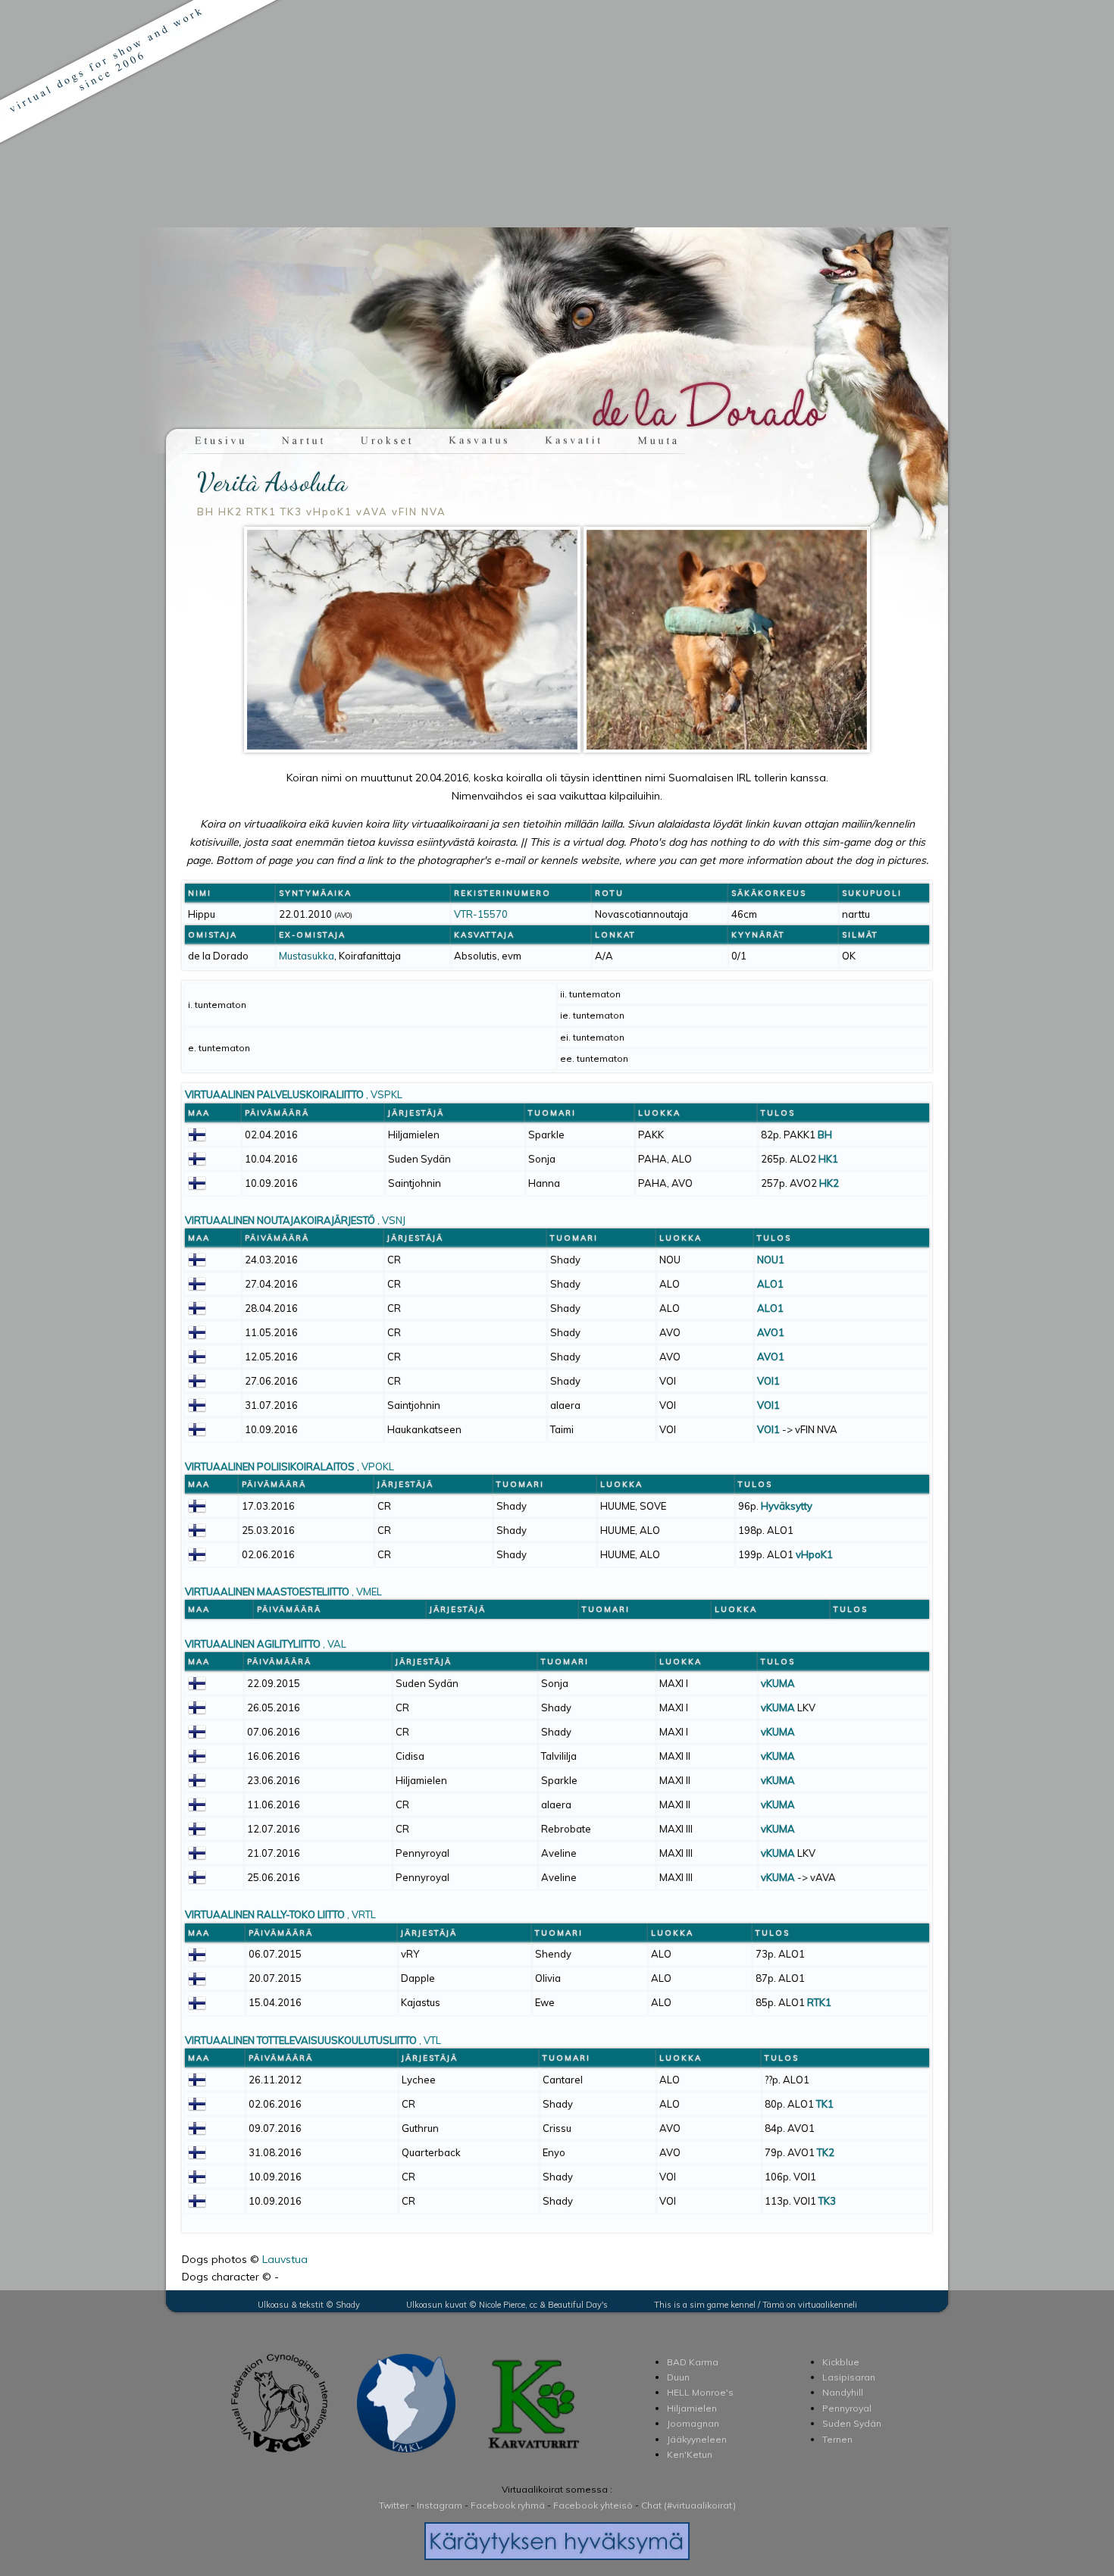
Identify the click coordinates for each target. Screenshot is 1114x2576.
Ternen (837, 2439)
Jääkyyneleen (697, 2439)
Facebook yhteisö (593, 2505)
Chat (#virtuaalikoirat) (688, 2505)
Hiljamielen (692, 2408)
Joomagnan (693, 2423)
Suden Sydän (852, 2423)
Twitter (394, 2505)
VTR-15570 (481, 914)
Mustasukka (307, 956)
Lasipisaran (849, 2377)
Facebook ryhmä (508, 2505)
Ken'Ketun (690, 2454)
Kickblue (841, 2362)
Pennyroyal (847, 2408)
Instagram (440, 2505)
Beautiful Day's (578, 2305)
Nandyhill (843, 2392)
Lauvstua (285, 2259)
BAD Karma (693, 2362)
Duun (678, 2377)
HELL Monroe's (700, 2392)
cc (534, 2305)
